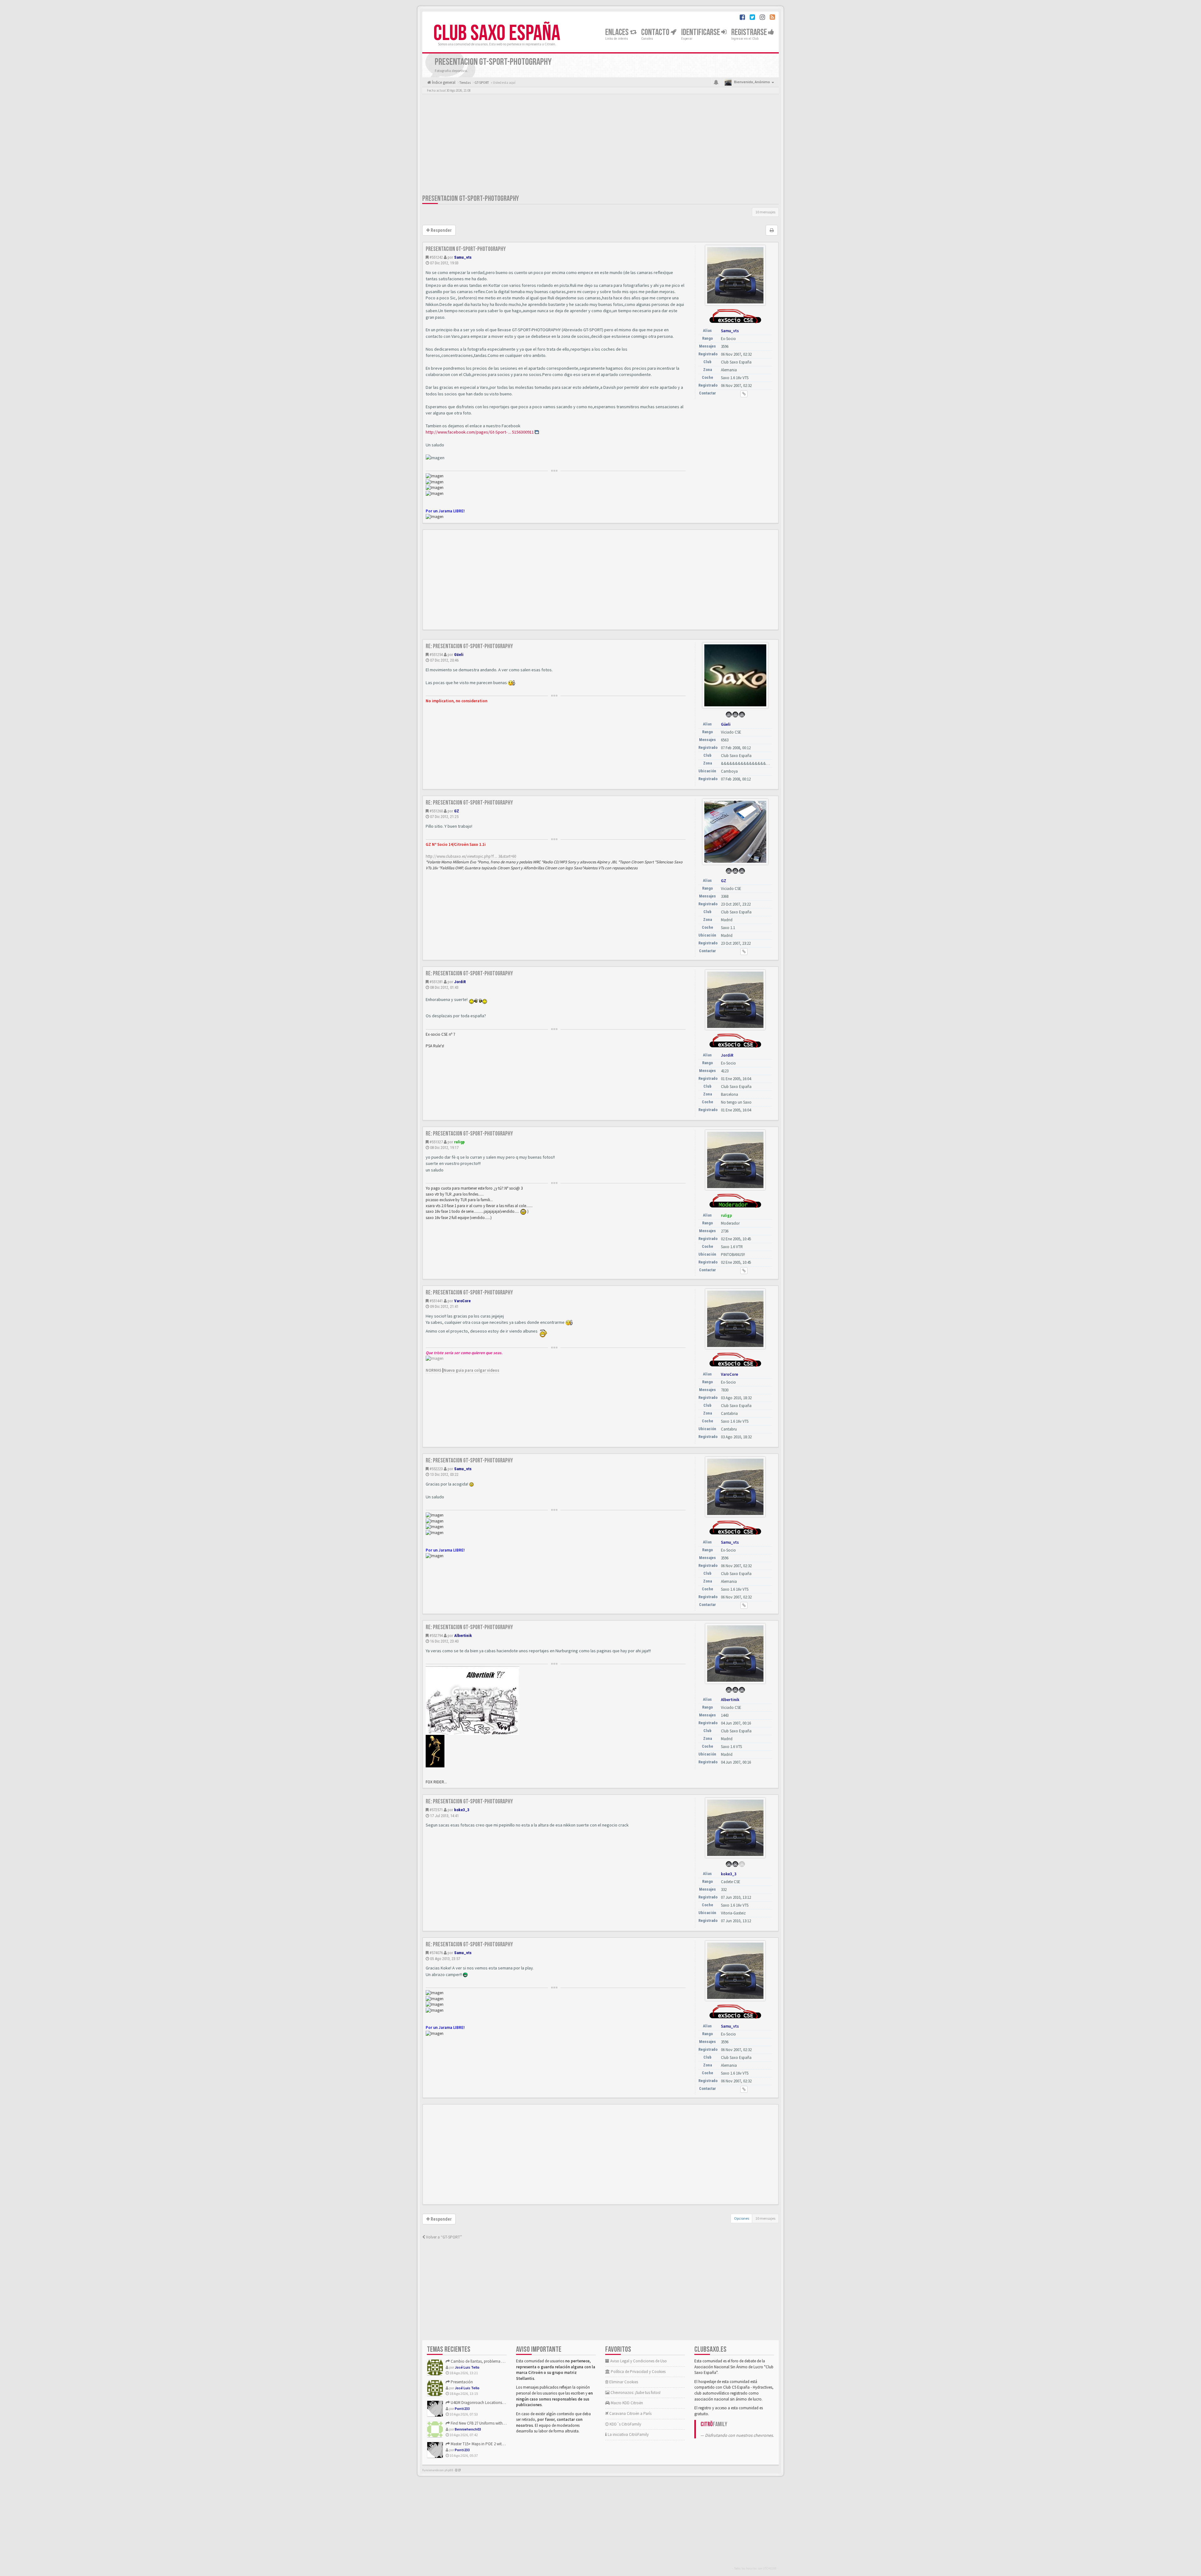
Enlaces (618, 32)
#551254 (436, 655)
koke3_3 (462, 1810)
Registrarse (750, 32)
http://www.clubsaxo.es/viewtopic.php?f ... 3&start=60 (471, 856)
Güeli (459, 655)
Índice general (443, 82)
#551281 (436, 982)
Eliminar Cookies (623, 2382)
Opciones (742, 2218)
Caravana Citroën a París (630, 2413)
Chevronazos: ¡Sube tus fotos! (635, 2393)
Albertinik (463, 1636)
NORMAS (433, 1370)
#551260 (436, 811)
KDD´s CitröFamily (625, 2424)
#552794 (436, 1636)
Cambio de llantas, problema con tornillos (486, 2361)
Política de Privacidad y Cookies (638, 2372)
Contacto (656, 32)
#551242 (436, 257)
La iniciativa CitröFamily (628, 2434)
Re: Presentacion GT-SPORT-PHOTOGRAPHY (469, 646)
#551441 (436, 1301)
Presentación (461, 2382)
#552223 (436, 1469)
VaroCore (462, 1301)
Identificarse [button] (701, 32)
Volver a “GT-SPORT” (443, 2237)
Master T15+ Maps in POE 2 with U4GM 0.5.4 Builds (492, 2444)
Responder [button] (441, 230)
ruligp (459, 1142)
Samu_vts (463, 257)
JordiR (460, 982)
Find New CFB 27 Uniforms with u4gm (481, 2423)
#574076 (436, 1953)
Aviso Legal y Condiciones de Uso (638, 2361)
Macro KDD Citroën (626, 2403)
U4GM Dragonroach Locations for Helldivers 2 (489, 2403)
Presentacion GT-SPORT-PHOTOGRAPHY (471, 198)
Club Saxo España (497, 33)
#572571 (436, 1810)
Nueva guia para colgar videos (471, 1370)
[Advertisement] (600, 145)
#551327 (436, 1142)
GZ (457, 811)
